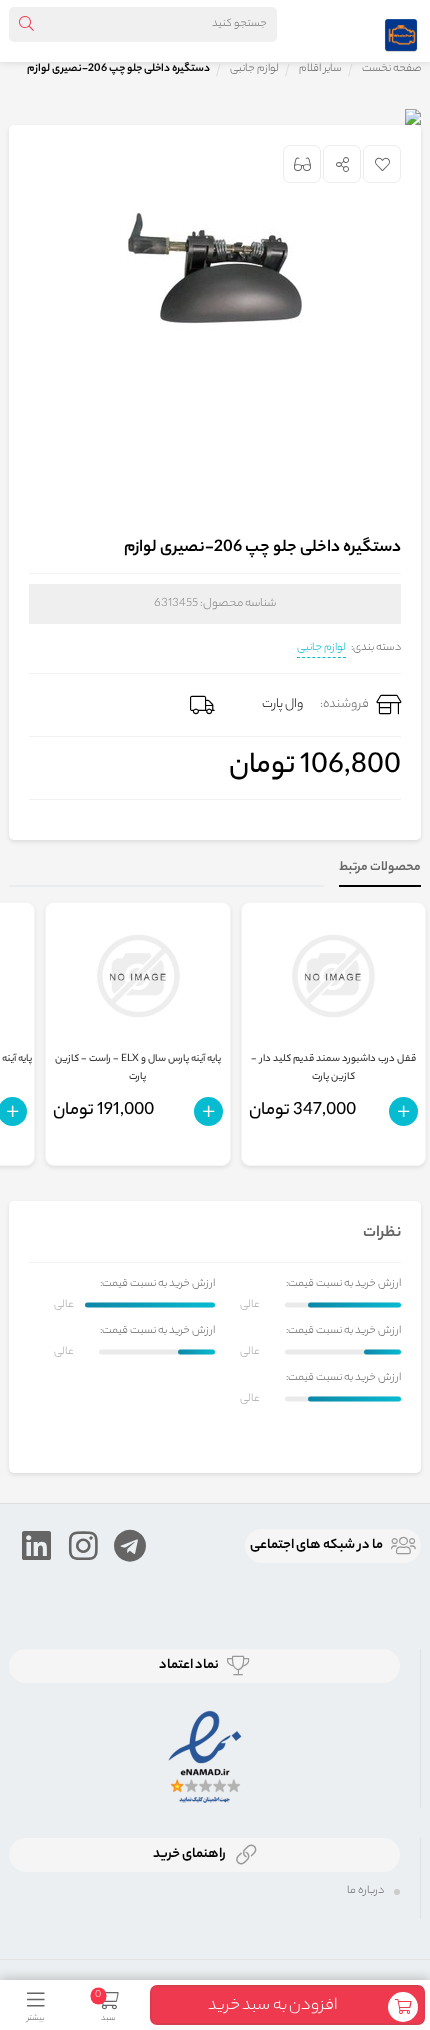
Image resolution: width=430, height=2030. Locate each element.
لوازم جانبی (321, 648)
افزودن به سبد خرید (273, 2006)
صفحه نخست (391, 69)
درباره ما (365, 1891)
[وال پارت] (401, 31)
